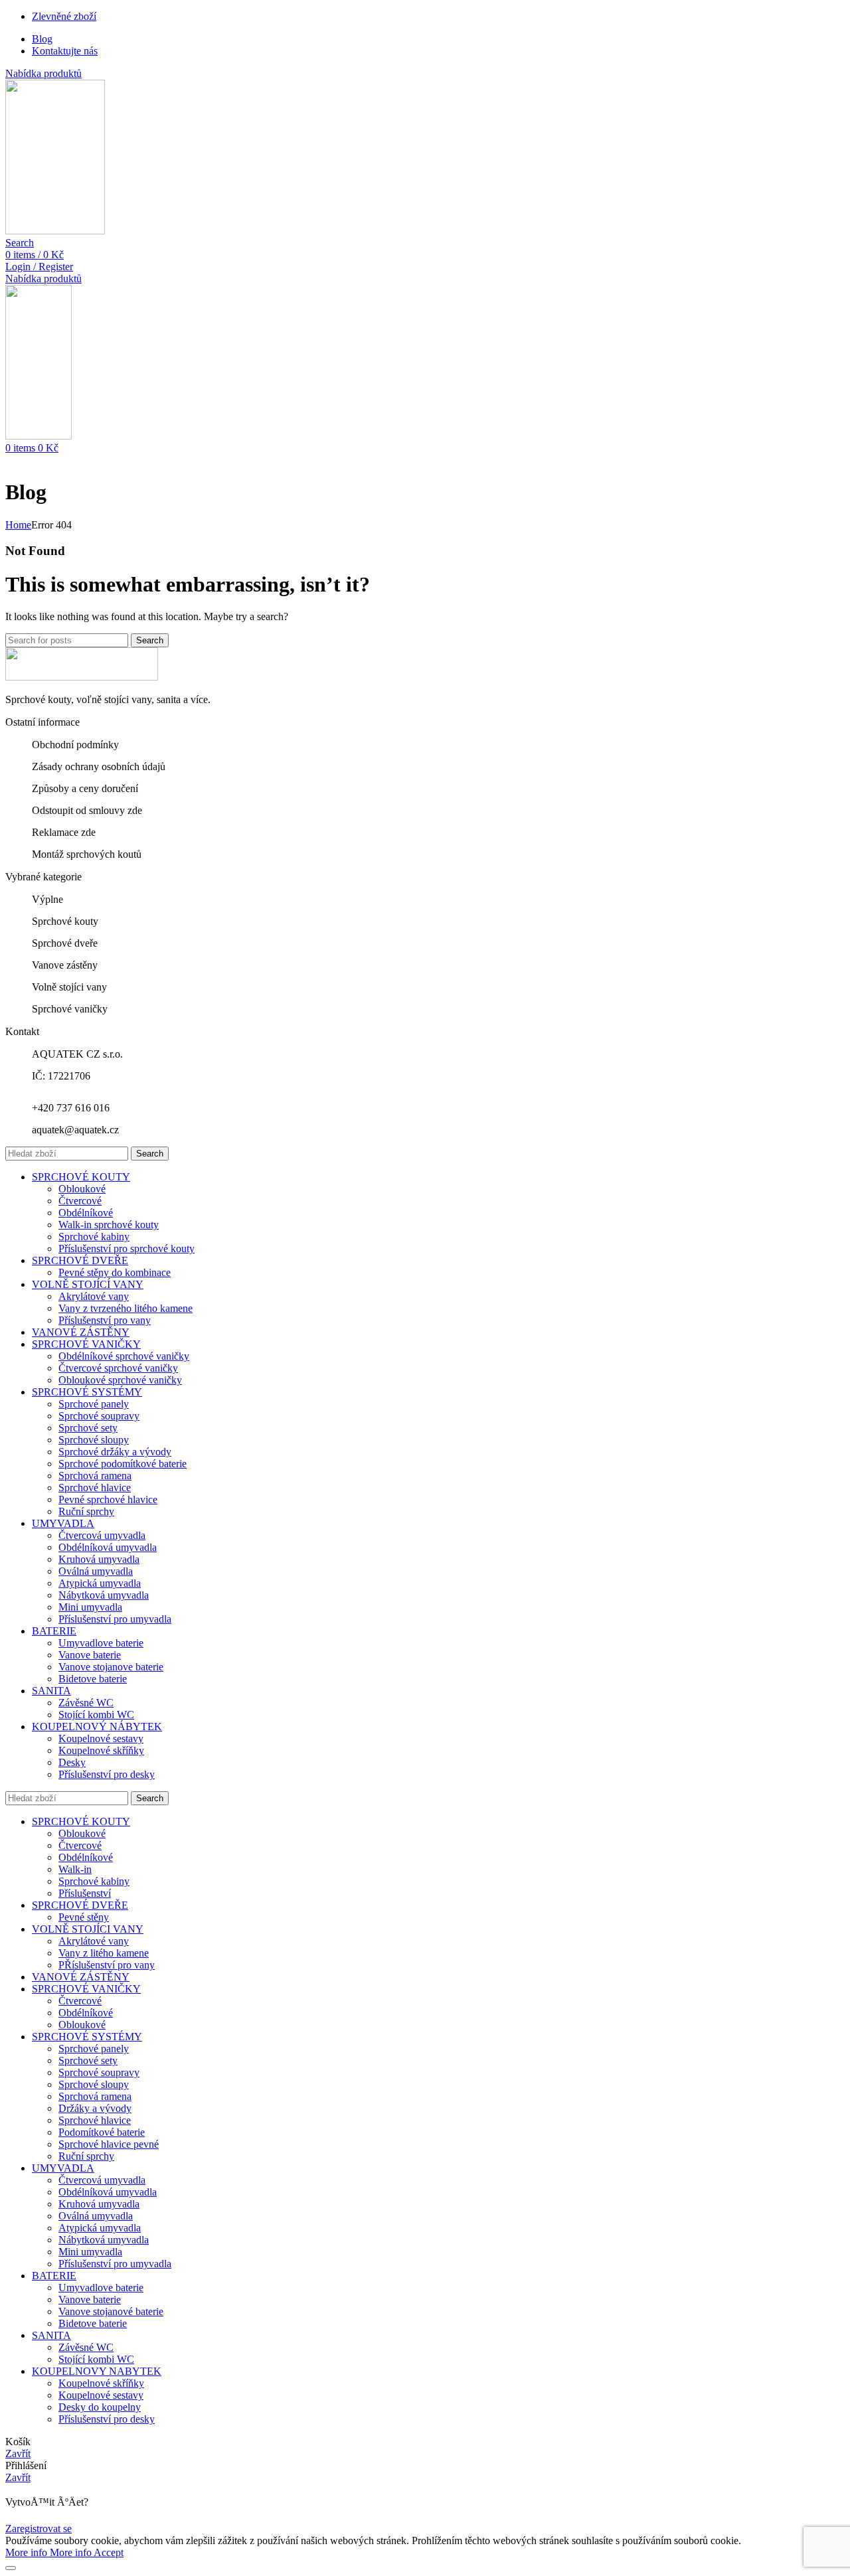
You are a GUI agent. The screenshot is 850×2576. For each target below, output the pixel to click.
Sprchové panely (94, 1404)
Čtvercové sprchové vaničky (118, 1368)
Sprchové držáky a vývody (115, 1452)
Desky (72, 1762)
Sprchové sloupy (94, 1440)
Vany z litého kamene (104, 1953)
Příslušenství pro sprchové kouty (127, 1248)
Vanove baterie (90, 1655)
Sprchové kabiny (94, 1237)
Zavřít (18, 2454)
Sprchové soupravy (99, 1416)
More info (48, 2552)
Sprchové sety (88, 1428)
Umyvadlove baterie (101, 1643)
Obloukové (82, 1189)
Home (18, 525)
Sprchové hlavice (95, 1488)
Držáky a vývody (95, 2108)
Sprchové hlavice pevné (109, 2144)
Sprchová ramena (95, 1476)
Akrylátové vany (94, 1296)
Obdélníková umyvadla (108, 1547)
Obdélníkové (86, 1213)
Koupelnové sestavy (101, 1738)
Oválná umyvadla (96, 1571)
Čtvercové (80, 1201)
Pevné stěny (84, 1917)
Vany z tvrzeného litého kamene (126, 1308)
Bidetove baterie (93, 1679)
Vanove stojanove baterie (111, 1667)
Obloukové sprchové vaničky (120, 1380)
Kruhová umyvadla (99, 1559)
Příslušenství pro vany (105, 1320)
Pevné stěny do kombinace (115, 1272)
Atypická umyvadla (100, 1583)
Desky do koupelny (100, 2407)
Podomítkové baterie (102, 2132)
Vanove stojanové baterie (111, 2311)
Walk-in (75, 1869)
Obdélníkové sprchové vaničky (124, 1356)
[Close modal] (11, 2568)
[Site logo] (55, 231)
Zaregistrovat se (39, 2529)
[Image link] (82, 677)
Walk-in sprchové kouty (109, 1225)
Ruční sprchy (86, 1511)
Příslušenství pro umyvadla (115, 1619)
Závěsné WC (86, 1703)
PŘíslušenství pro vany (107, 1965)
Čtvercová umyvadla (102, 1535)
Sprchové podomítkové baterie (123, 1464)
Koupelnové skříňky (101, 1750)
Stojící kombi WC (96, 1715)
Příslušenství (85, 1893)
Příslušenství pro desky (107, 1774)
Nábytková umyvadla (104, 1595)
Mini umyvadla (90, 1607)
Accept (109, 2552)
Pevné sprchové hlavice (108, 1499)
